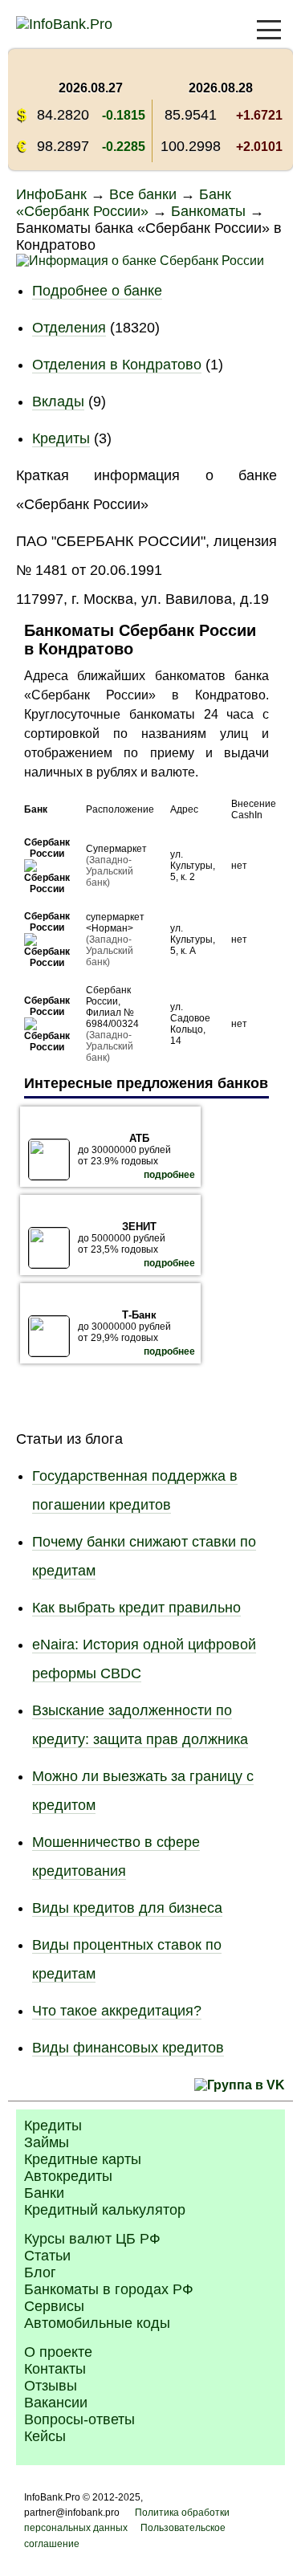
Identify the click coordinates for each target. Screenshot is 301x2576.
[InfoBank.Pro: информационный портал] (64, 24)
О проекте (58, 2352)
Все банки (143, 194)
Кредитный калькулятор (105, 2210)
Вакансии (56, 2403)
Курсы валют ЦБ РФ (92, 2239)
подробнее (169, 1175)
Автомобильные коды (97, 2323)
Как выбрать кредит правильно (136, 1608)
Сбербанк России (47, 848)
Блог (40, 2272)
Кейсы (45, 2436)
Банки (44, 2193)
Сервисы (54, 2306)
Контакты (55, 2369)
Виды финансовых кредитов (128, 2048)
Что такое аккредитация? (117, 2011)
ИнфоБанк (51, 194)
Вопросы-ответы (79, 2419)
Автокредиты (68, 2176)
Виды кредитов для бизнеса (127, 1908)
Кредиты (61, 438)
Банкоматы (208, 211)
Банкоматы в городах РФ (109, 2289)
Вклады (58, 401)
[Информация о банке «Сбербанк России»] (47, 889)
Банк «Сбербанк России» (124, 203)
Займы (47, 2142)
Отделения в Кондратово (117, 365)
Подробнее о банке (97, 291)
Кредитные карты (83, 2159)
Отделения (69, 328)
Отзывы (51, 2386)
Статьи (47, 2256)
